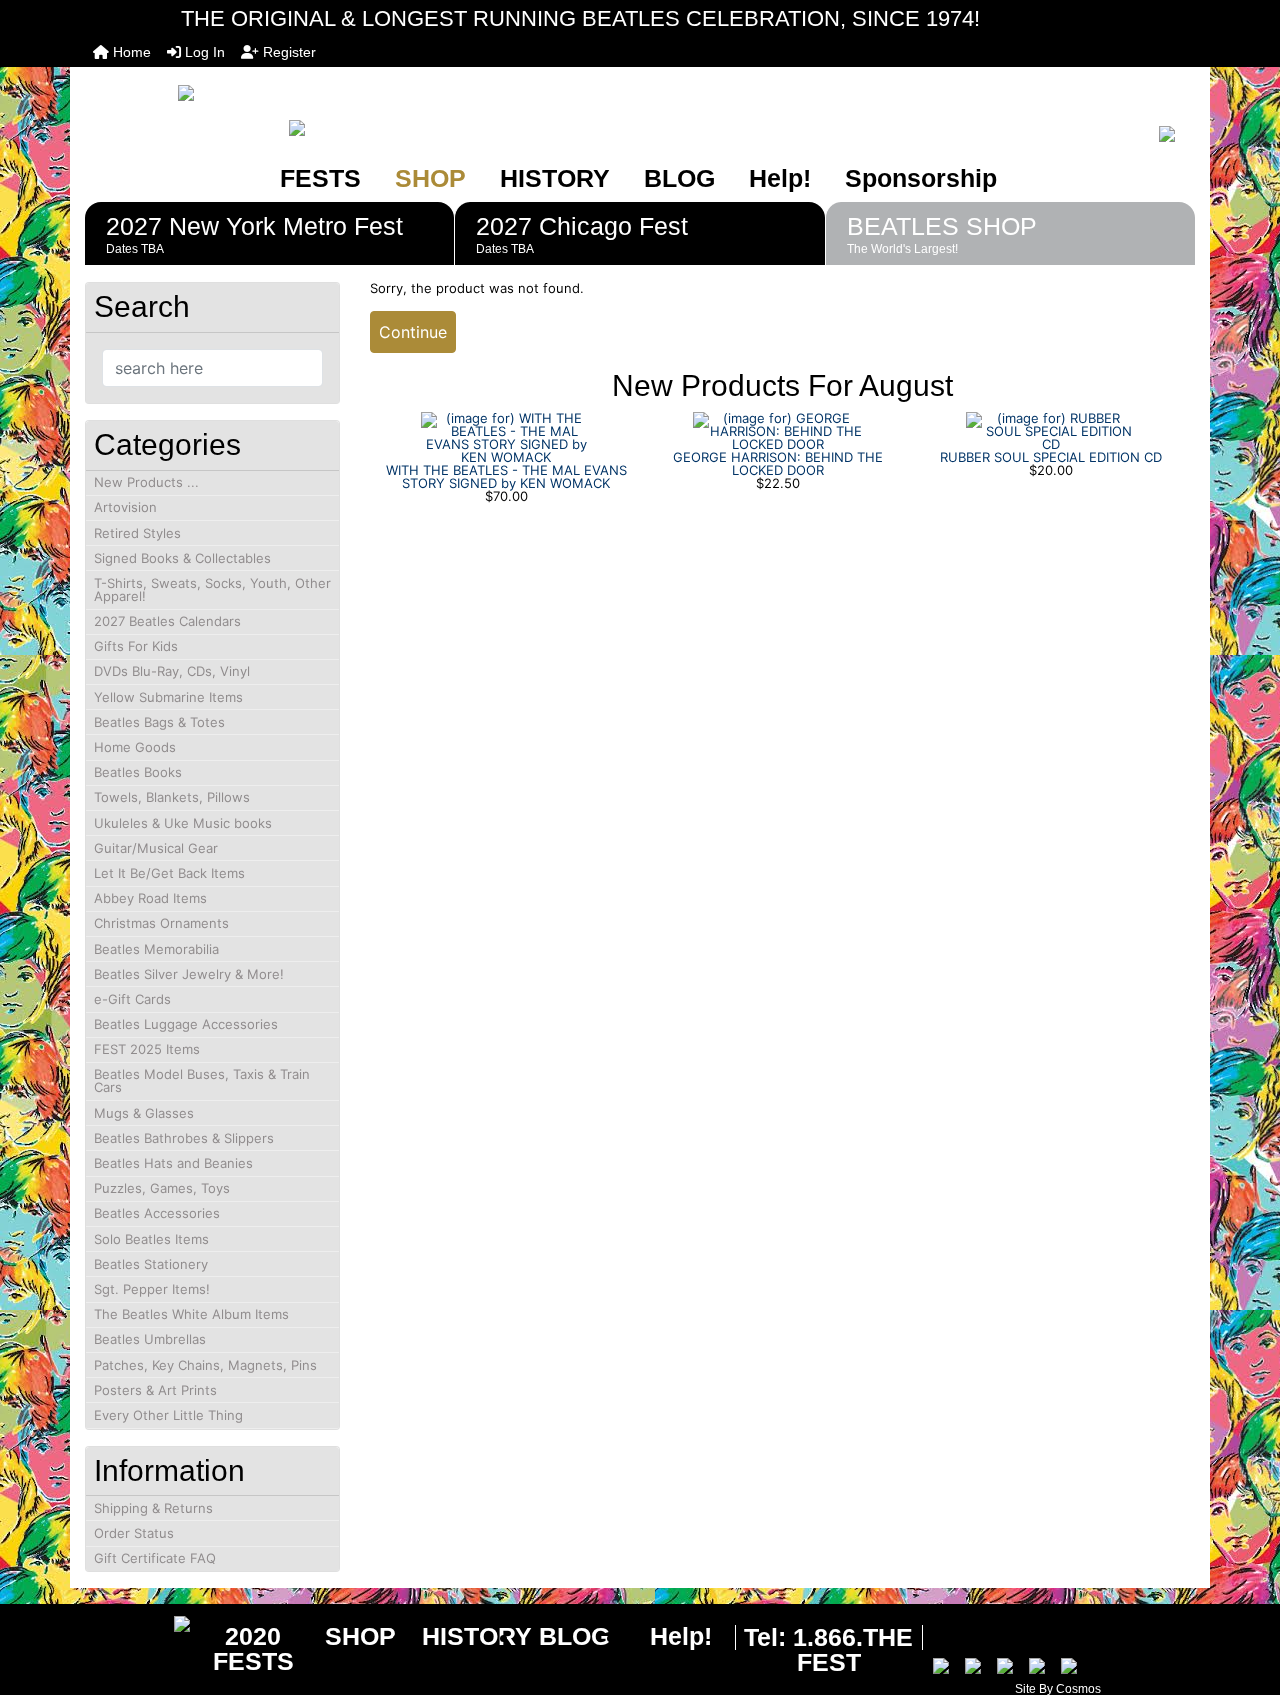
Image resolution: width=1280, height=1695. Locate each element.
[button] (1243, 1596)
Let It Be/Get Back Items (169, 873)
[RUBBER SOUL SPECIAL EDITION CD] (1051, 430)
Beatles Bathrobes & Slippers (184, 1138)
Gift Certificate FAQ (155, 1558)
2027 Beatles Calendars (167, 621)
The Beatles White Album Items (191, 1314)
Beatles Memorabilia (156, 949)
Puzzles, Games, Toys (162, 1188)
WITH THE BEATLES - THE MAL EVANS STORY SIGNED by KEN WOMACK (506, 476)
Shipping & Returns (153, 1508)
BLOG (679, 178)
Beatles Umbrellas (150, 1339)
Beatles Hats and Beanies (173, 1163)
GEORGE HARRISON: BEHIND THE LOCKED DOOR (778, 463)
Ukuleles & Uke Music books (183, 823)
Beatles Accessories (157, 1213)
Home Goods (135, 747)
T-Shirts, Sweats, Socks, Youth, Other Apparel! (212, 589)
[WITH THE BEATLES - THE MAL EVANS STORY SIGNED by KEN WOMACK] (506, 436)
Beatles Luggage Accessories (186, 1024)
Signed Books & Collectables (182, 558)
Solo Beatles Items (151, 1239)
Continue (413, 332)
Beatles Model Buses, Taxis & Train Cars (202, 1080)
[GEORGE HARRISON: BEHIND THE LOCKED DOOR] (778, 430)
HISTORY (555, 178)
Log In (203, 52)
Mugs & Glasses (144, 1113)
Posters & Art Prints (155, 1390)
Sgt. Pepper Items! (152, 1289)
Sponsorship (921, 178)
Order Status (134, 1533)
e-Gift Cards (132, 999)
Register (287, 52)
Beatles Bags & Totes (159, 722)
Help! (780, 178)
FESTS (320, 178)
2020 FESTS (253, 1648)
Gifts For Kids (136, 646)
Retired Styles (137, 533)
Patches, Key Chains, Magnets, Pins (205, 1365)
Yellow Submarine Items (168, 697)
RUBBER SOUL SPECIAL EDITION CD (1051, 457)
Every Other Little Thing (168, 1415)
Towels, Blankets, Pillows (172, 797)
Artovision (125, 507)
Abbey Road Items (150, 898)
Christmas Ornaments (161, 923)
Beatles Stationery (151, 1264)
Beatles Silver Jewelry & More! (189, 974)
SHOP (430, 178)
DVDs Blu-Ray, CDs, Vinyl (172, 671)
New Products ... (146, 482)
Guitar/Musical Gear (156, 848)
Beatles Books (138, 772)
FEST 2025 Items (147, 1049)
